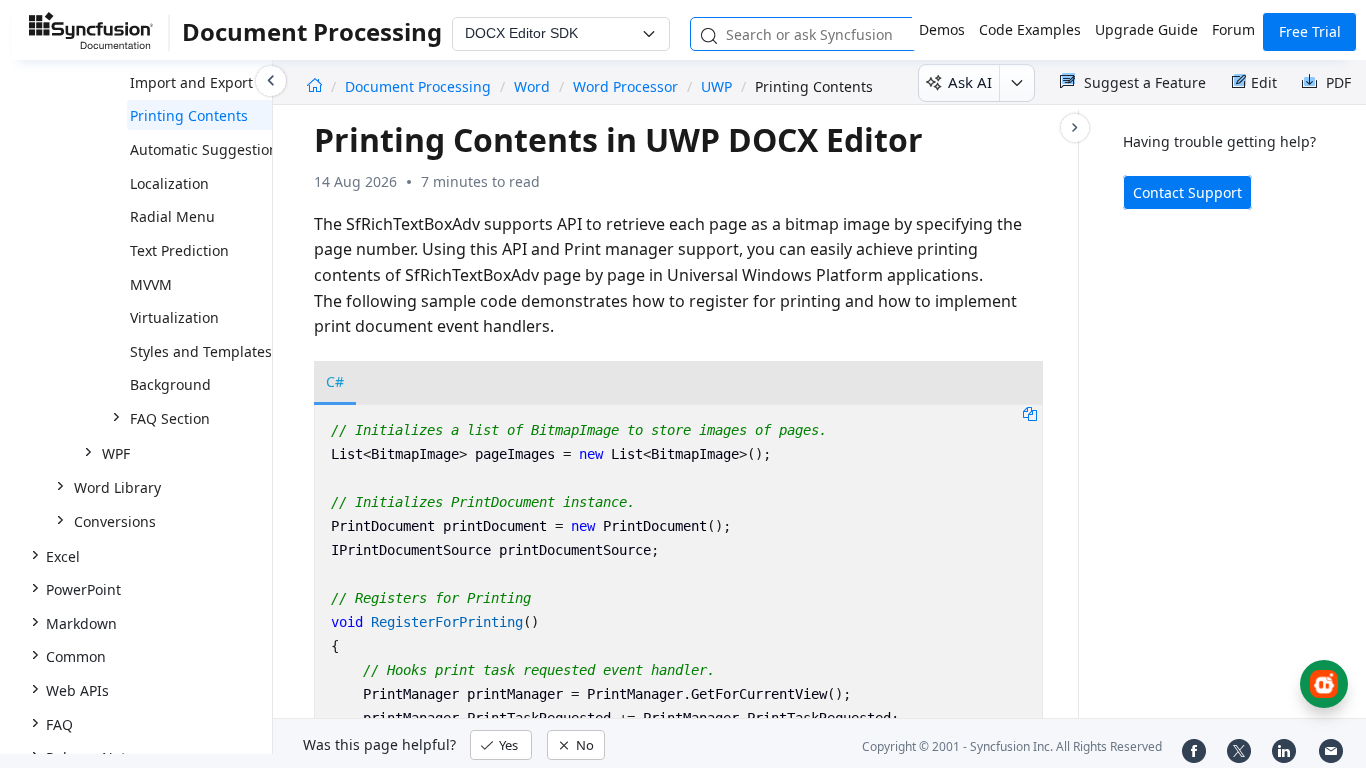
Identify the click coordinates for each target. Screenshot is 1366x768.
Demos (942, 29)
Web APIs (77, 690)
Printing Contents (189, 115)
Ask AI (970, 82)
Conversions (115, 521)
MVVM (151, 284)
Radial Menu (172, 216)
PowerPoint (83, 589)
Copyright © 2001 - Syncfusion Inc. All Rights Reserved (1012, 746)
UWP (716, 86)
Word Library (117, 487)
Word (532, 86)
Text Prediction (179, 250)
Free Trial (1310, 31)
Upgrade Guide (1146, 29)
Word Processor (625, 86)
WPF (116, 453)
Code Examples (1030, 29)
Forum (1233, 29)
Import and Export (191, 82)
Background (170, 384)
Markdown (81, 623)
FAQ (59, 724)
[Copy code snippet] (1030, 413)
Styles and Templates (201, 351)
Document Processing (420, 86)
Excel (63, 556)
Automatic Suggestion (204, 149)
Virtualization (174, 317)
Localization (169, 183)
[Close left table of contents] (271, 81)
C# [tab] (335, 381)
